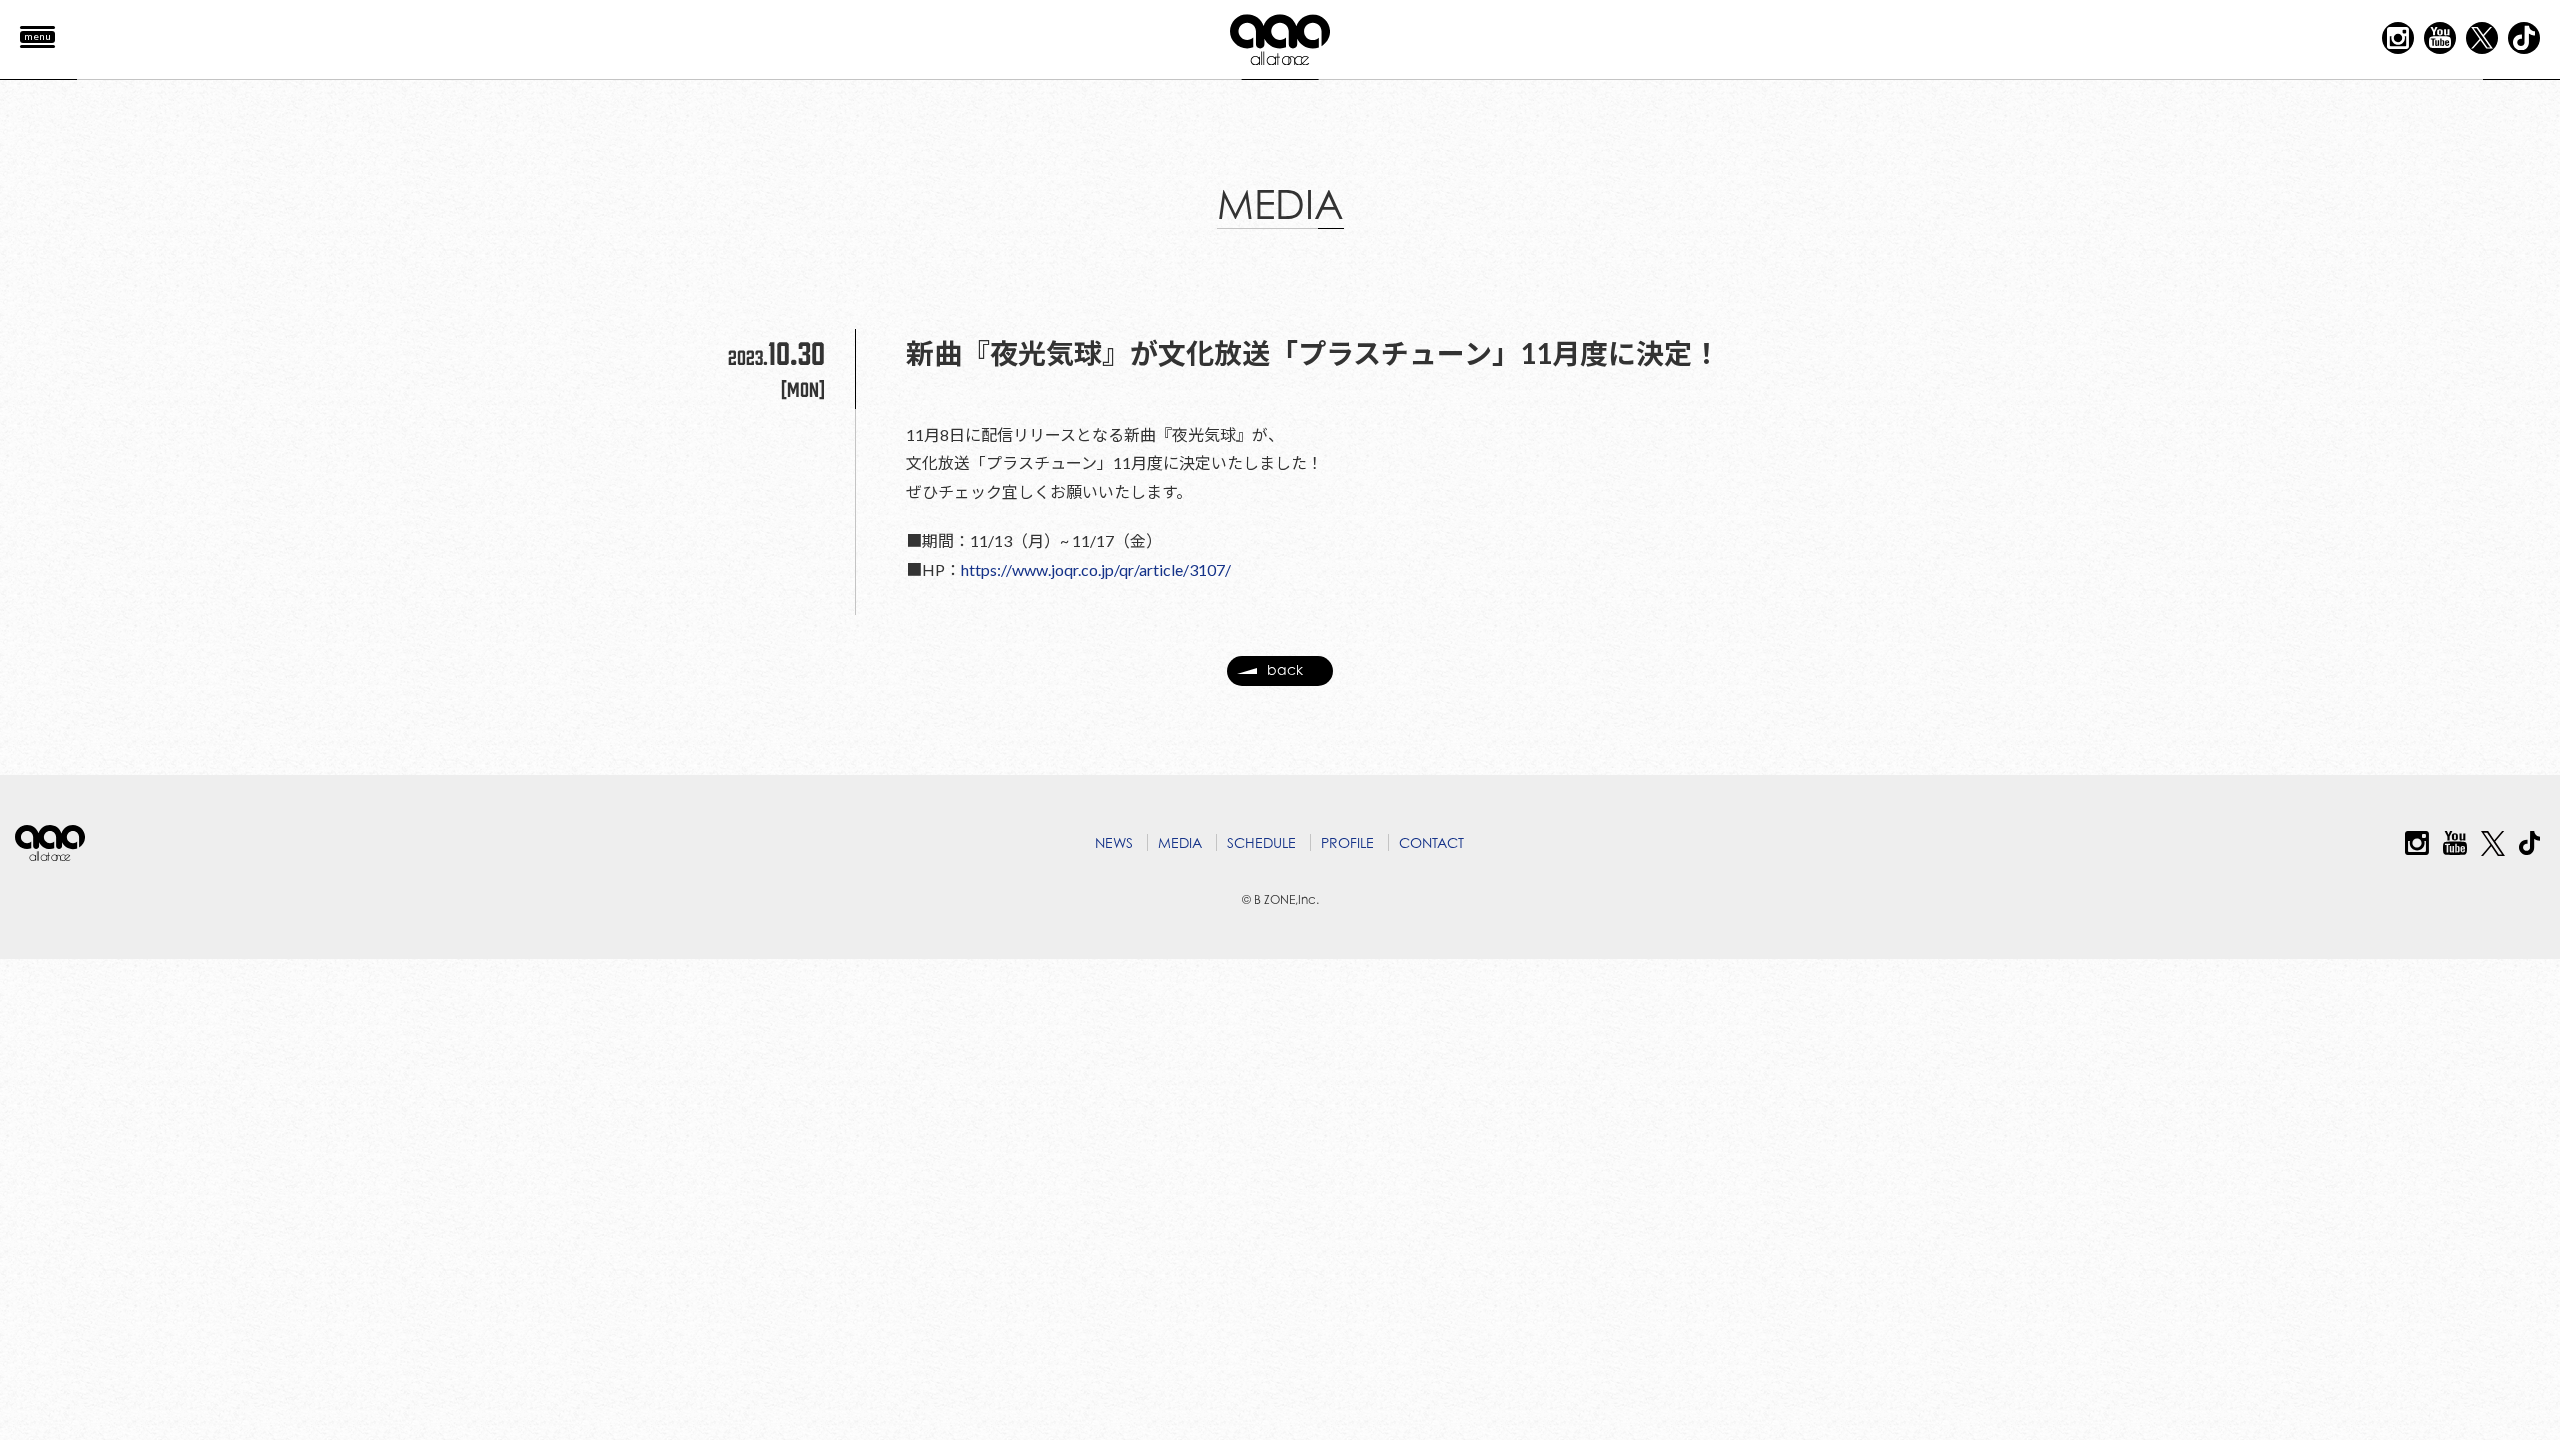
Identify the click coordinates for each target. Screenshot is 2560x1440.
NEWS (1114, 842)
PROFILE (1347, 842)
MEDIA (1180, 842)
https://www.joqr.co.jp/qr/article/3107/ (1096, 569)
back (1285, 669)
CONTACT (1431, 842)
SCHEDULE (1261, 842)
